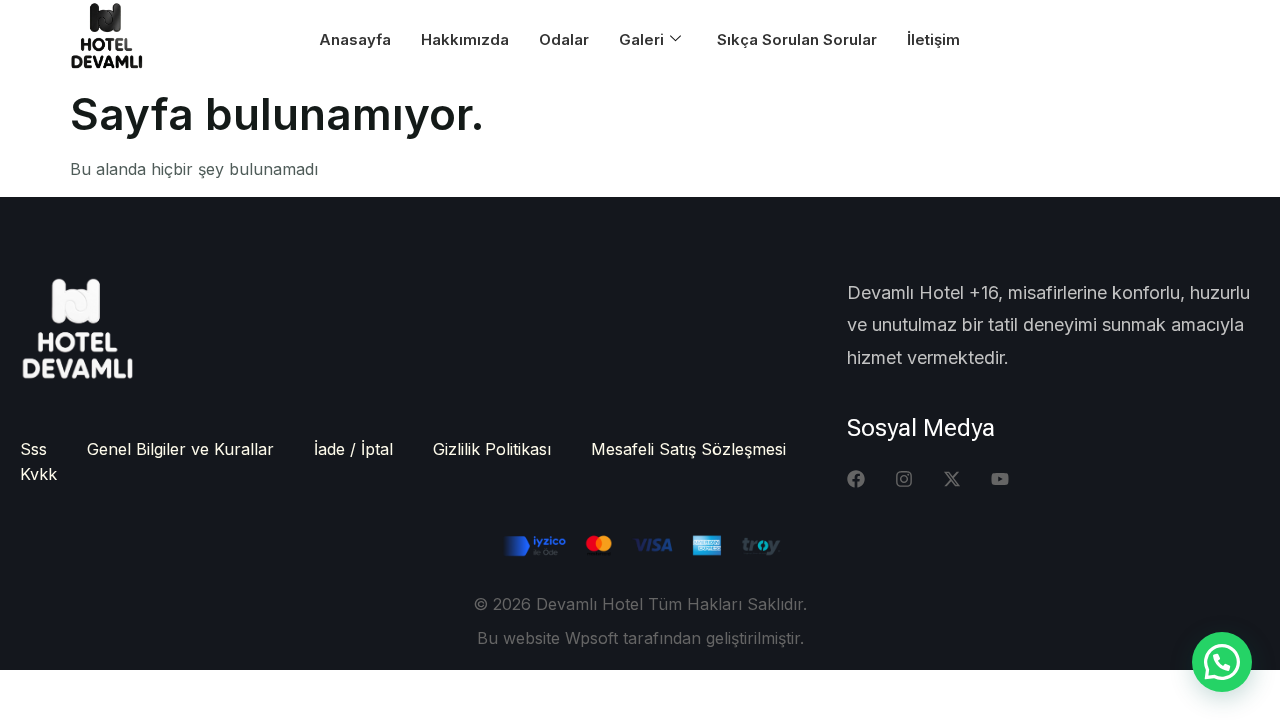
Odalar (564, 39)
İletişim (933, 39)
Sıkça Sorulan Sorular (797, 39)
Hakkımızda (465, 39)
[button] (1222, 662)
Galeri (641, 39)
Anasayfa (355, 39)
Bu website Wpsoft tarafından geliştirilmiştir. (640, 638)
